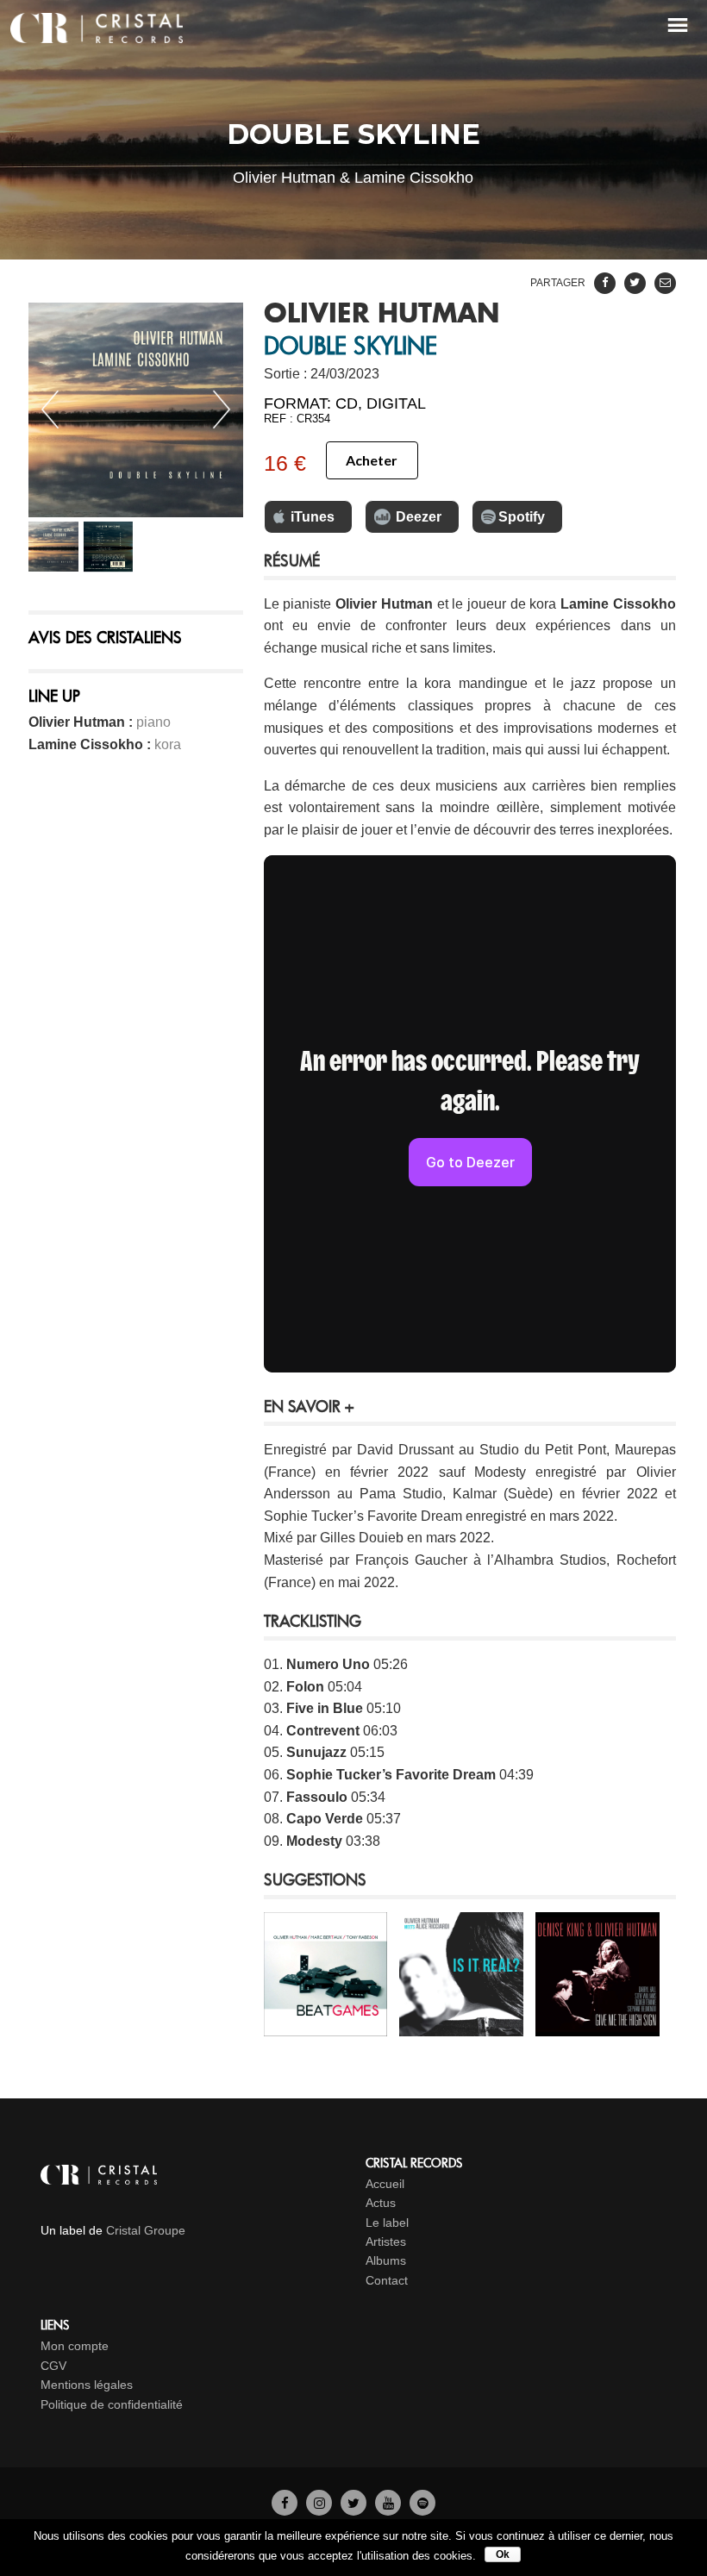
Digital (396, 403)
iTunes (313, 517)
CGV (53, 2366)
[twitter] (353, 2502)
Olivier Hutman (382, 315)
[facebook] (285, 2502)
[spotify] (422, 2502)
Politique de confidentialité (112, 2404)
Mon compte (75, 2346)
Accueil (385, 2184)
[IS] (461, 2025)
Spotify (522, 517)
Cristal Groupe (146, 2230)
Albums (386, 2260)
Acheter (372, 460)
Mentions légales (87, 2385)
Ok (503, 2554)
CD (347, 403)
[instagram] (319, 2502)
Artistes (386, 2241)
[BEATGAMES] (325, 2025)
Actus (381, 2203)
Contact (387, 2280)
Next (222, 410)
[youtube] (388, 2502)
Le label (387, 2223)
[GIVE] (597, 2025)
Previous (50, 410)
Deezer (419, 517)
